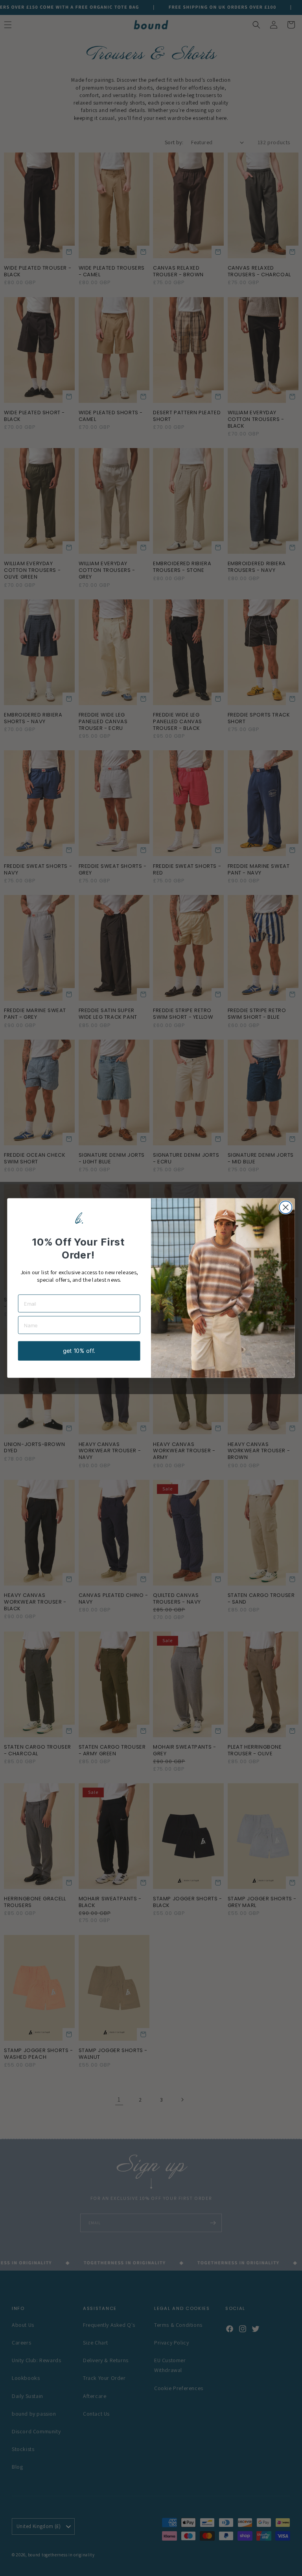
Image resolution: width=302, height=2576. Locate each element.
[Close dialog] (285, 1207)
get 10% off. (79, 1351)
